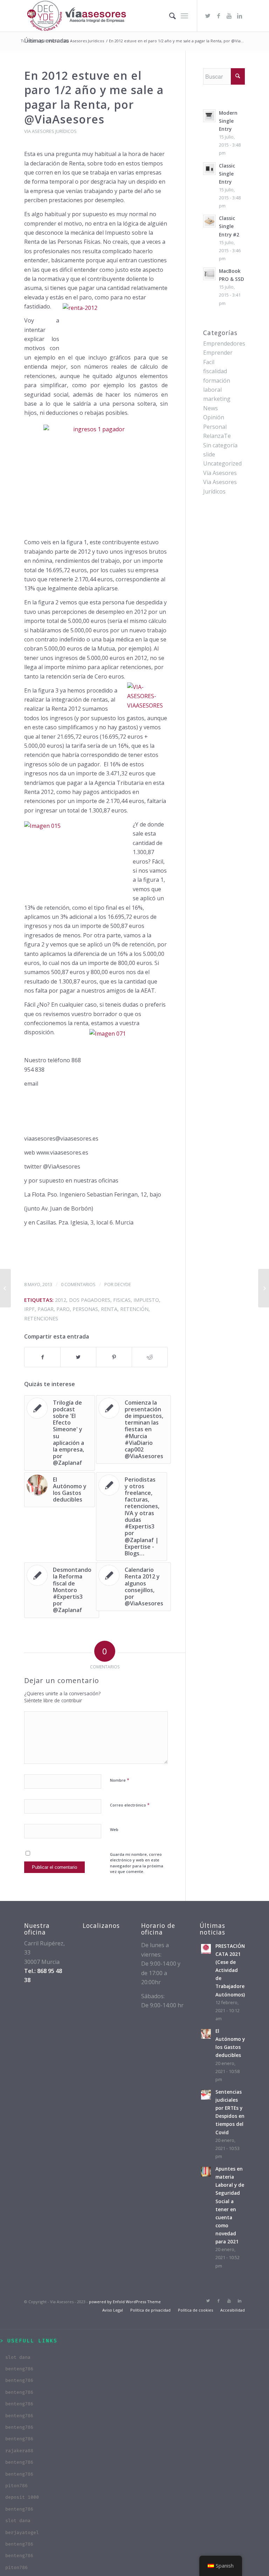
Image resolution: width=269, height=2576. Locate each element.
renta (109, 1309)
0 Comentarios (78, 1284)
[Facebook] (219, 16)
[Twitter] (208, 16)
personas (85, 1309)
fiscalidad (215, 371)
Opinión (214, 417)
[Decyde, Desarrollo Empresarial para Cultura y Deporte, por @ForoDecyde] (5, 1288)
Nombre (120, 1780)
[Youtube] (229, 16)
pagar (46, 1309)
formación (217, 381)
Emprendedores (224, 343)
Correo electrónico (130, 1805)
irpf (29, 1309)
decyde (123, 1284)
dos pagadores (90, 1300)
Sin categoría (220, 445)
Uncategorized (222, 463)
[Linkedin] (240, 16)
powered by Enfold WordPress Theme (125, 2302)
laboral (212, 390)
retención (134, 1309)
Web (114, 1829)
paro (63, 1309)
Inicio (53, 41)
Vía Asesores (220, 473)
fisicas (122, 1300)
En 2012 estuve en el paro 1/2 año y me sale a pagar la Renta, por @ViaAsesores (94, 97)
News (211, 408)
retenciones (41, 1318)
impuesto (146, 1300)
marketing (217, 399)
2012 (61, 1300)
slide (209, 454)
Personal (215, 427)
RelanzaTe (217, 436)
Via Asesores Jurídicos (84, 41)
